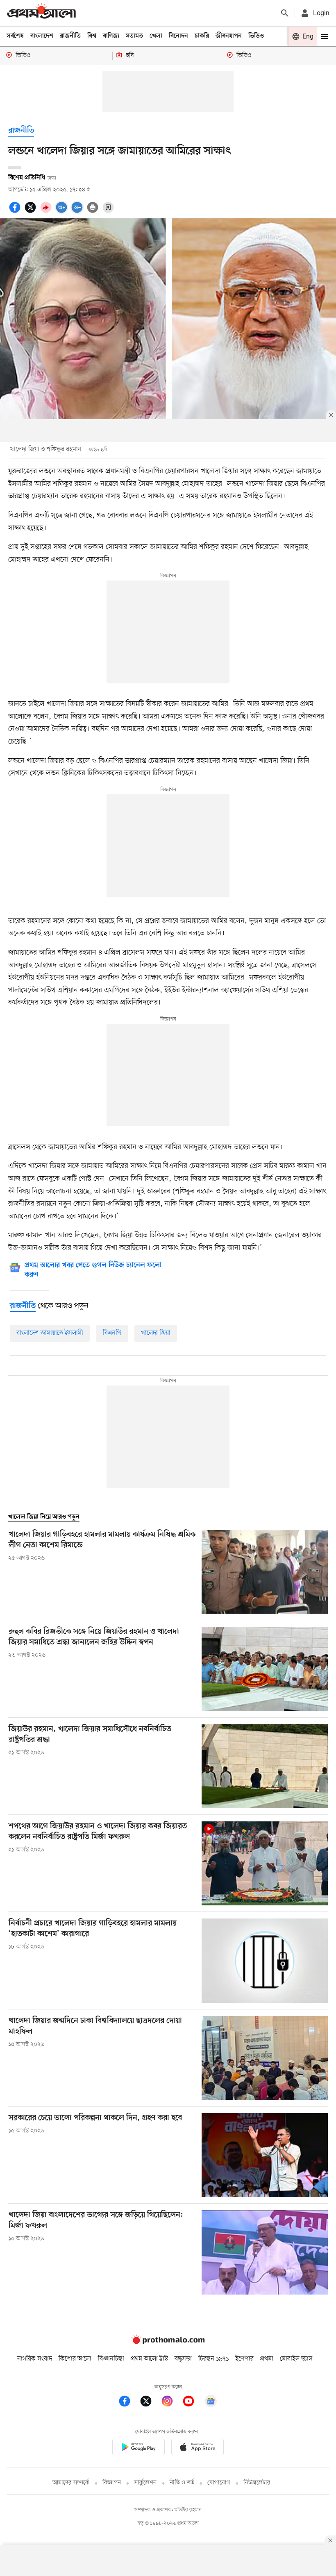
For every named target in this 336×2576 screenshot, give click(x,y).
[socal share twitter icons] (32, 212)
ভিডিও (256, 36)
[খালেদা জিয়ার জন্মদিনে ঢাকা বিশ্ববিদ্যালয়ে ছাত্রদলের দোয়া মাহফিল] (265, 2058)
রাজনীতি (70, 36)
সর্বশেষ (15, 36)
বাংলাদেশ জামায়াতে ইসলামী (50, 1333)
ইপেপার (244, 2359)
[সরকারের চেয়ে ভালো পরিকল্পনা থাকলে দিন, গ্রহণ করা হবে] (265, 2155)
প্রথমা (267, 2359)
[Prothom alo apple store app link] (198, 2448)
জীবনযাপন (229, 36)
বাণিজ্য (111, 36)
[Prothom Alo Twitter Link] (150, 2403)
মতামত (134, 36)
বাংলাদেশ (42, 36)
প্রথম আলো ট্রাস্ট (149, 2359)
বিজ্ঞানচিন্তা (111, 2359)
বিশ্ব (92, 36)
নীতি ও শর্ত (182, 2483)
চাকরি (202, 36)
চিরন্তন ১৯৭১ (213, 2359)
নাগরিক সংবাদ (35, 2359)
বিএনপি (112, 1333)
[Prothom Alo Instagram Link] (171, 2403)
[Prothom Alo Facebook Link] (129, 2403)
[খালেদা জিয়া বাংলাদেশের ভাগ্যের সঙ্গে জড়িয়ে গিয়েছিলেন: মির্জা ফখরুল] (265, 2252)
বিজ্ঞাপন (112, 2483)
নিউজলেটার (257, 2483)
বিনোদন (178, 36)
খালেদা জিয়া (156, 1333)
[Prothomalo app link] (138, 2448)
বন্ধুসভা (183, 2359)
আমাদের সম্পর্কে (71, 2483)
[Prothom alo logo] (168, 2342)
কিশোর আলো (75, 2359)
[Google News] (211, 2403)
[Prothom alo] (41, 13)
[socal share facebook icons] (16, 212)
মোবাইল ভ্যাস (296, 2359)
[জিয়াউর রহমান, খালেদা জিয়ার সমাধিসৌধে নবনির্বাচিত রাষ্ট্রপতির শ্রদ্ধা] (265, 1766)
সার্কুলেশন (145, 2483)
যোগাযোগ (219, 2483)
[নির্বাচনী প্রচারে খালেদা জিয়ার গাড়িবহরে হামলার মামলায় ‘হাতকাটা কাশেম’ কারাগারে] (265, 1960)
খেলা (156, 36)
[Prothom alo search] (285, 13)
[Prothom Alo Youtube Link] (193, 2403)
